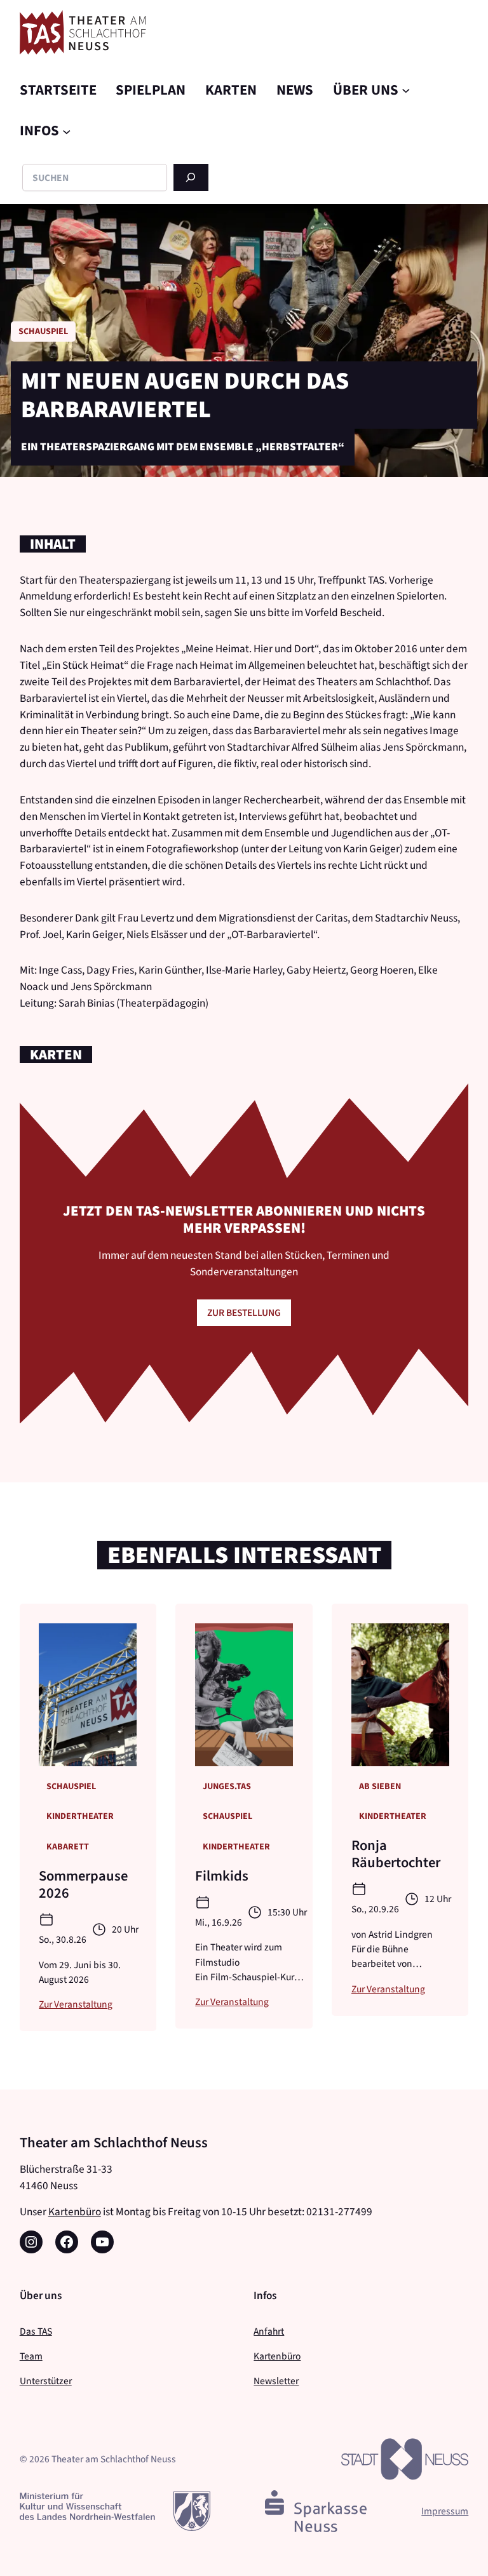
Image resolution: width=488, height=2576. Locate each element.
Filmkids (222, 1876)
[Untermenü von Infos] (67, 131)
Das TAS (36, 2331)
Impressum (445, 2511)
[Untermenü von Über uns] (406, 90)
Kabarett (68, 1847)
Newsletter (276, 2381)
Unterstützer (46, 2381)
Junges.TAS (227, 1786)
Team (31, 2356)
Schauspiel (43, 331)
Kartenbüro (75, 2212)
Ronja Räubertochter (396, 1854)
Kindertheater (80, 1816)
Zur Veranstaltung (76, 2004)
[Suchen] (191, 178)
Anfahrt (269, 2331)
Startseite (58, 90)
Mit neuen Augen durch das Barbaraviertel (185, 395)
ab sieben (380, 1786)
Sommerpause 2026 (83, 1884)
